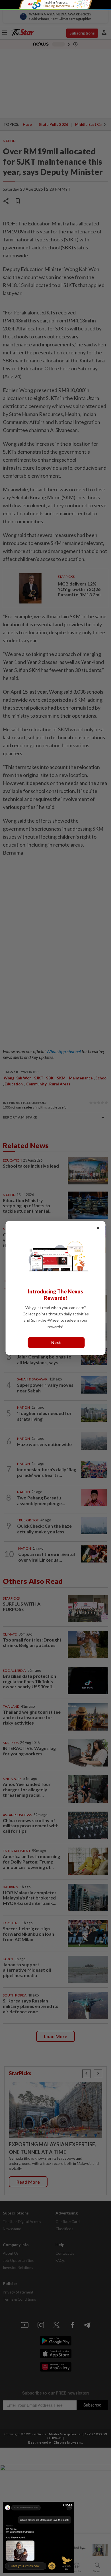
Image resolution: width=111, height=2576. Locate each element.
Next (56, 1343)
